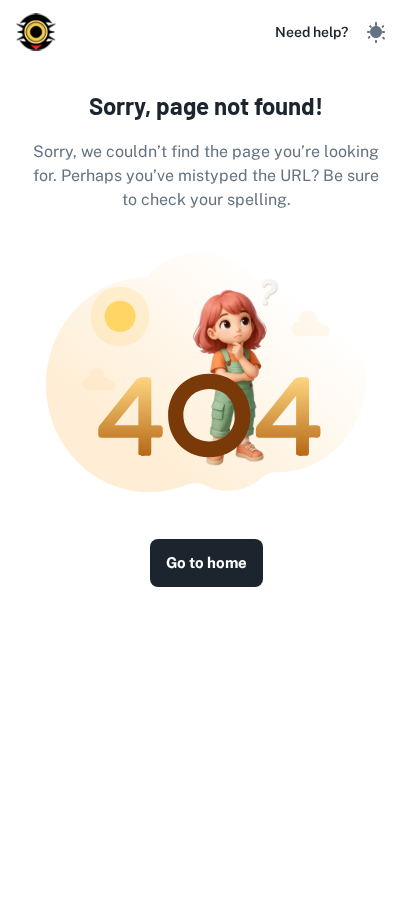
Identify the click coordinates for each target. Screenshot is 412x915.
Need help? (311, 32)
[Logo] (36, 32)
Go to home (206, 562)
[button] (376, 32)
